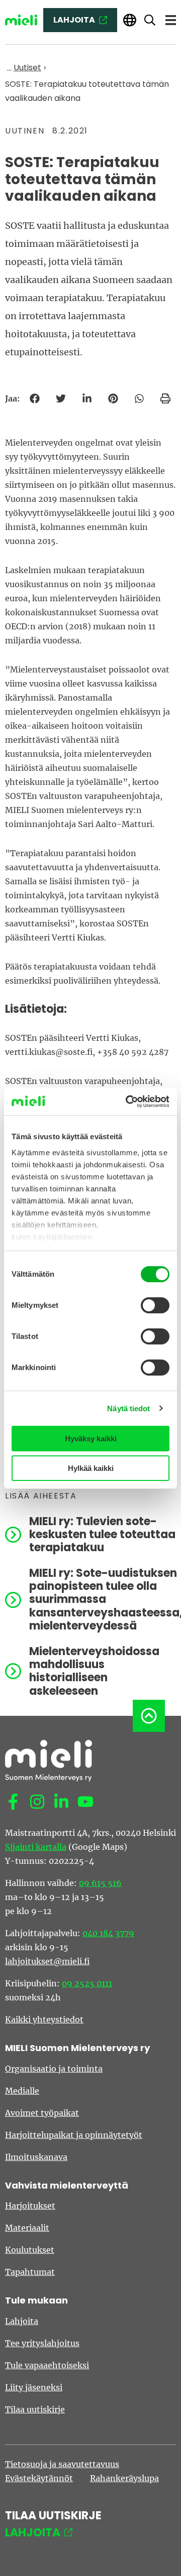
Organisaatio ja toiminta (54, 2069)
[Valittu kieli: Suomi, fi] (130, 20)
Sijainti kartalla (36, 1847)
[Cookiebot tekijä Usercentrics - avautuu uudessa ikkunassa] (128, 1102)
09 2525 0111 (87, 1983)
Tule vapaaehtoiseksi (47, 2365)
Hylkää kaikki (91, 1468)
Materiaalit (27, 2228)
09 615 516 (100, 1883)
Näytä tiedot (128, 1408)
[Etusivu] (21, 20)
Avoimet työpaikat (42, 2113)
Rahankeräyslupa (124, 2478)
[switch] (155, 1305)
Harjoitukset (30, 2206)
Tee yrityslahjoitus (42, 2343)
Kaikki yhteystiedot (44, 2019)
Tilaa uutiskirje (35, 2409)
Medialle (22, 2091)
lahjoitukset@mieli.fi (47, 1961)
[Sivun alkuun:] (149, 1716)
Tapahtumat (30, 2272)
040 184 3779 (108, 1933)
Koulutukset (30, 2250)
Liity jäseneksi (34, 2387)
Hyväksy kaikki (91, 1439)
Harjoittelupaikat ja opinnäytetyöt (74, 2135)
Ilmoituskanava (36, 2157)
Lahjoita (22, 2321)
